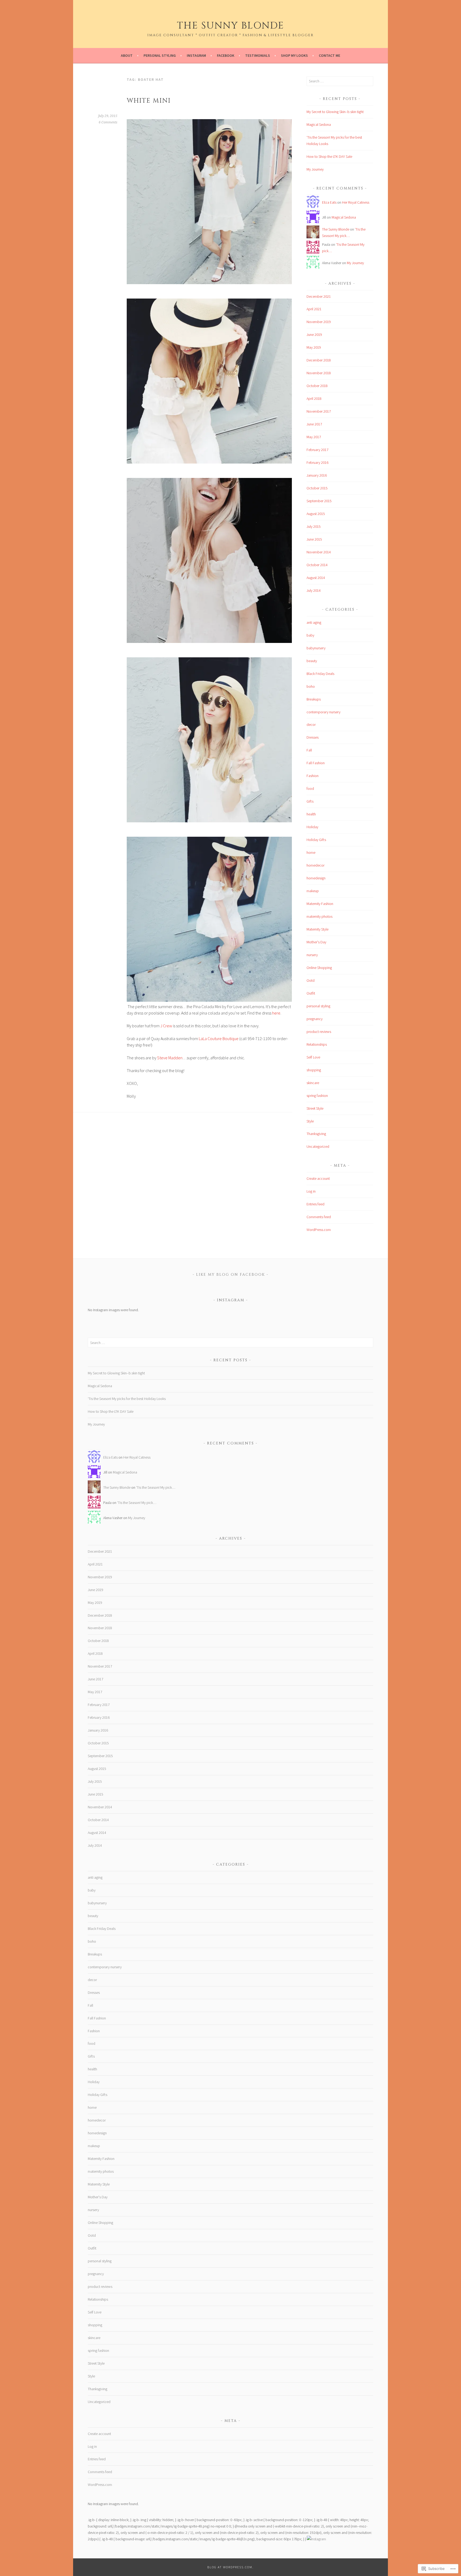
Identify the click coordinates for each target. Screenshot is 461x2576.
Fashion (313, 776)
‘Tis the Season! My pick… (156, 1487)
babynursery (316, 648)
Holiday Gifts (316, 840)
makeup (313, 891)
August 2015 (316, 514)
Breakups (314, 699)
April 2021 (314, 309)
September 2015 (319, 501)
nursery (312, 955)
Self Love (313, 1057)
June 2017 (314, 424)
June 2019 (314, 335)
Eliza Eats (329, 202)
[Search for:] (340, 81)
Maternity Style (317, 929)
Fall (309, 750)
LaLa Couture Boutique (219, 1039)
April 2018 (314, 399)
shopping (314, 1070)
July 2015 (314, 526)
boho (311, 686)
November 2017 (319, 411)
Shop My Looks (294, 55)
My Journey (315, 169)
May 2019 (314, 347)
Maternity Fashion (320, 904)
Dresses (313, 737)
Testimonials (258, 55)
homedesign (316, 878)
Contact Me (329, 55)
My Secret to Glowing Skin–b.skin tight (335, 112)
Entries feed (315, 1204)
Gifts (310, 801)
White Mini (149, 101)
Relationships (317, 1044)
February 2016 (317, 462)
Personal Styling (160, 55)
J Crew (166, 1026)
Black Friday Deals (320, 674)
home (311, 852)
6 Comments (108, 122)
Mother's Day (316, 942)
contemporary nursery (323, 712)
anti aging (314, 622)
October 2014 (317, 565)
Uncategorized (318, 1146)
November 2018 (319, 373)
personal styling (318, 1006)
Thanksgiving (316, 1134)
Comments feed (319, 1217)
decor (311, 724)
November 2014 (319, 552)
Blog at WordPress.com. (230, 2567)
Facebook (226, 55)
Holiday (312, 827)
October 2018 (317, 386)
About (127, 55)
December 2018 (319, 360)
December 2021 (319, 296)
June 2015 (314, 539)
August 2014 (316, 578)
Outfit (311, 993)
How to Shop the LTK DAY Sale (329, 156)
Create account (318, 1178)
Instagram (196, 55)
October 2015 (317, 488)
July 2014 (314, 590)
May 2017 (314, 437)
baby (310, 635)
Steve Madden (170, 1058)
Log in (311, 1191)
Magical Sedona (319, 124)
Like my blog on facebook (230, 1275)
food (310, 788)
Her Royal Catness (356, 202)
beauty (312, 661)
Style (310, 1121)
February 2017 (317, 450)
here (276, 1013)
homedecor (315, 865)
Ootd (311, 980)
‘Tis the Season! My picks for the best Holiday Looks (127, 1399)
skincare (313, 1083)
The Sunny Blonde (230, 26)
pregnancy (315, 1019)
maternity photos (319, 916)
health (311, 814)
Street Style (315, 1108)
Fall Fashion (316, 763)
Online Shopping (319, 968)
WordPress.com (319, 1230)
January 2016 (317, 475)
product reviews (319, 1032)
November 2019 (319, 322)
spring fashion (317, 1096)
